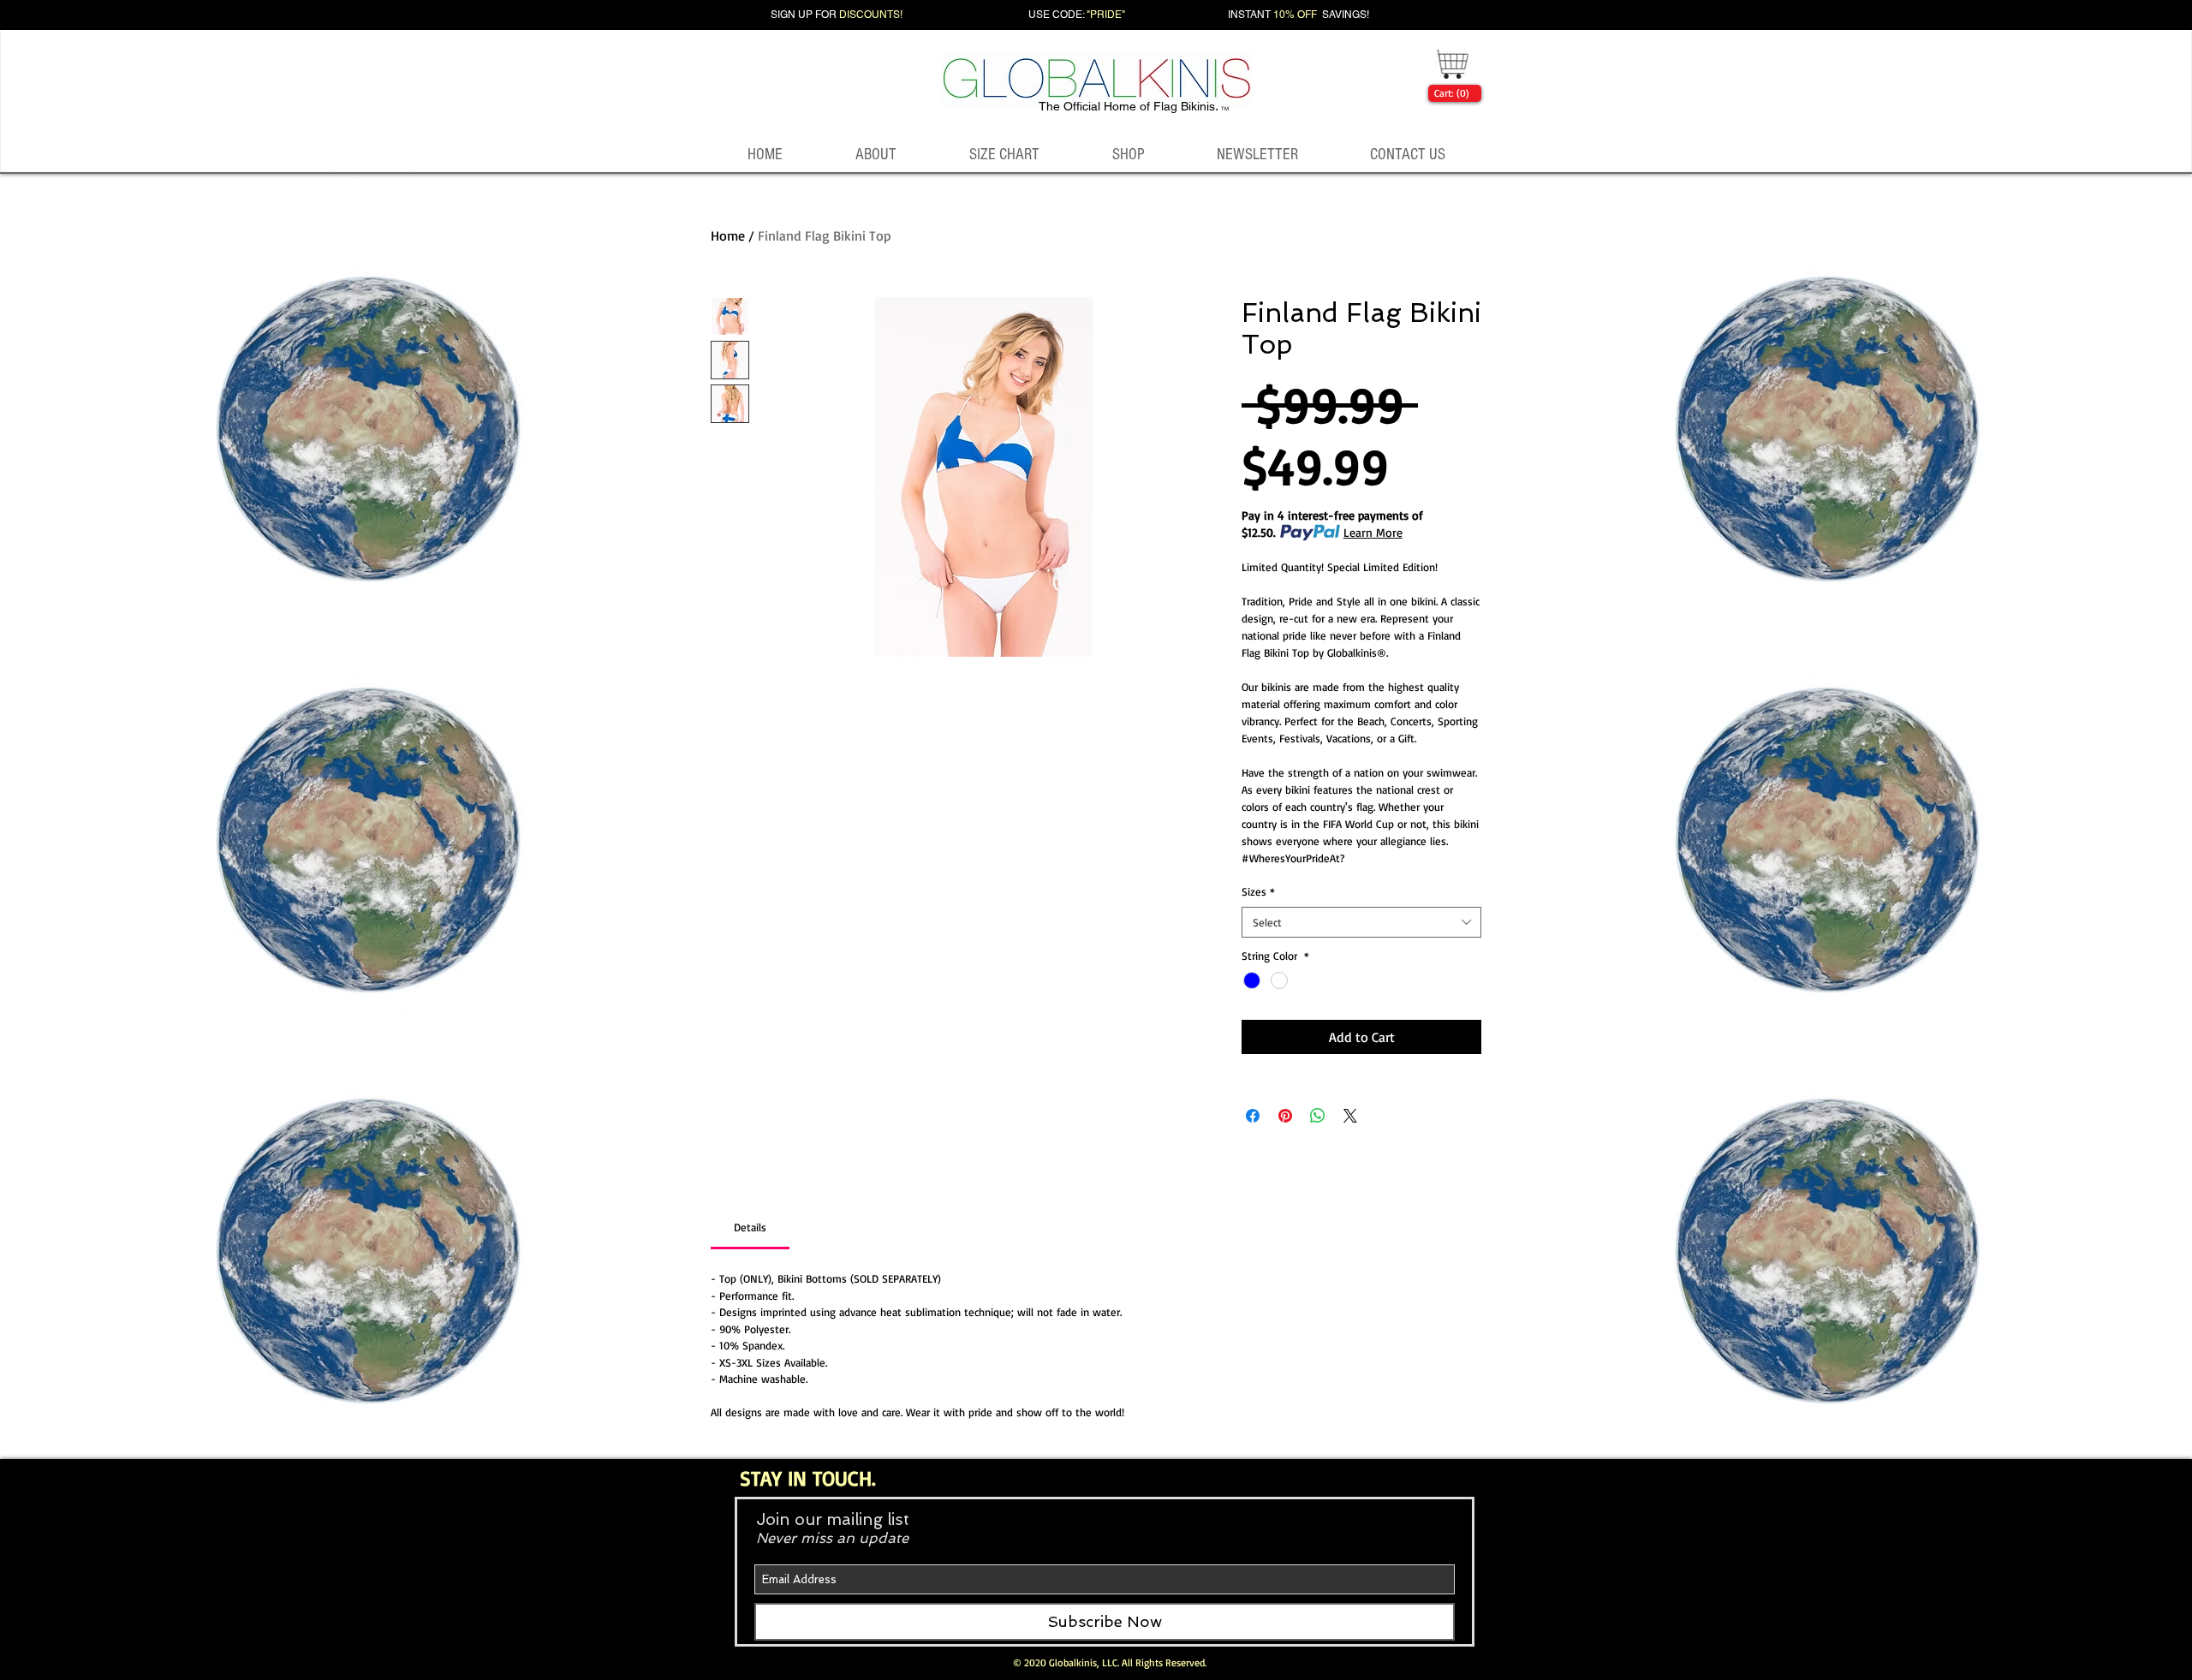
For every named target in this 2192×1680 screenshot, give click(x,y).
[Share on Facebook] (1253, 1116)
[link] (1451, 93)
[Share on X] (1350, 1116)
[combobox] (1361, 922)
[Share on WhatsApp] (1318, 1116)
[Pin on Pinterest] (1285, 1116)
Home (728, 235)
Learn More (1373, 532)
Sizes (1258, 891)
